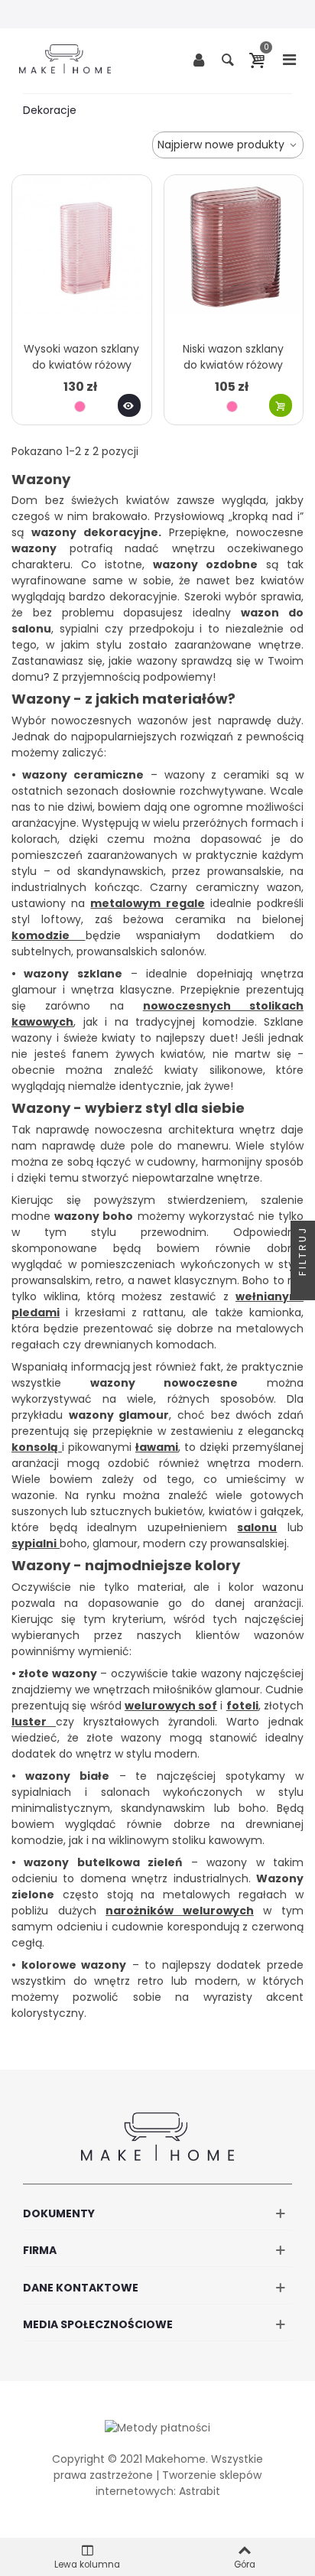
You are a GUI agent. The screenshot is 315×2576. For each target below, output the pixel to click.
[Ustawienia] (199, 59)
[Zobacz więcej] (129, 405)
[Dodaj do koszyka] (281, 405)
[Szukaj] (228, 59)
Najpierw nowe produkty (222, 145)
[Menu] (289, 59)
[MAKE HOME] (65, 59)
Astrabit (200, 2491)
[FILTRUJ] (303, 1288)
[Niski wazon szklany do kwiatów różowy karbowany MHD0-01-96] (234, 254)
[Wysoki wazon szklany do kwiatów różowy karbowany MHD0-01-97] (82, 254)
